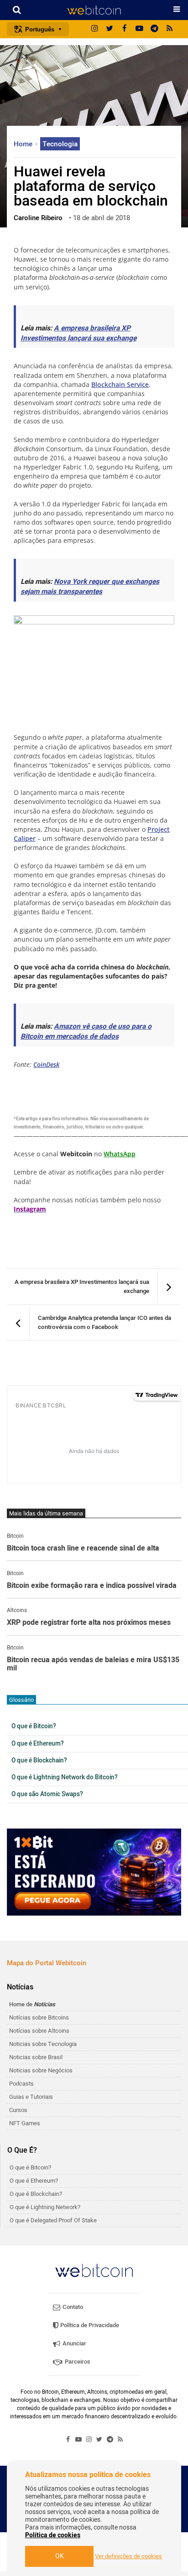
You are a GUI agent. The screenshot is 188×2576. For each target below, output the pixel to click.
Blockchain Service (120, 384)
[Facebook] (125, 29)
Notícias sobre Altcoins (39, 2031)
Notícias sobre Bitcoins (39, 2017)
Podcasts (21, 2084)
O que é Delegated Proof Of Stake (53, 2220)
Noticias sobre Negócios (41, 2070)
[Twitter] (110, 29)
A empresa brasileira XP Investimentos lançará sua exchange (78, 333)
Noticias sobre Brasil (36, 2057)
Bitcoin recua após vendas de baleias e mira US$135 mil (93, 1664)
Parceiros (77, 2362)
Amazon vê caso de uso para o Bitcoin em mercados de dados (86, 1032)
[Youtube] (140, 29)
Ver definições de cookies (128, 2556)
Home (24, 144)
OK (60, 2556)
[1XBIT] (94, 1872)
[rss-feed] (170, 29)
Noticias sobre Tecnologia (43, 2044)
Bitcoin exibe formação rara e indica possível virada (92, 1586)
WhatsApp (120, 1154)
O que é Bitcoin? (34, 1726)
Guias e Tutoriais (31, 2097)
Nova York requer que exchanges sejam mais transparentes (90, 587)
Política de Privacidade (89, 2325)
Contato (72, 2307)
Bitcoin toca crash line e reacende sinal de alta (83, 1549)
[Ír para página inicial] (94, 10)
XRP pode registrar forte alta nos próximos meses (89, 1623)
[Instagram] (94, 29)
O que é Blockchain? (39, 1761)
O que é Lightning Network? (45, 2207)
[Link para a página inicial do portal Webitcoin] (94, 2270)
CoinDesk (46, 1064)
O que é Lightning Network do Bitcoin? (65, 1777)
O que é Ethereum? (38, 1744)
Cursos (18, 2110)
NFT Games (25, 2123)
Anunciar (74, 2343)
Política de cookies (53, 2535)
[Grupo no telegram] (155, 29)
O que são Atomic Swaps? (47, 1794)
